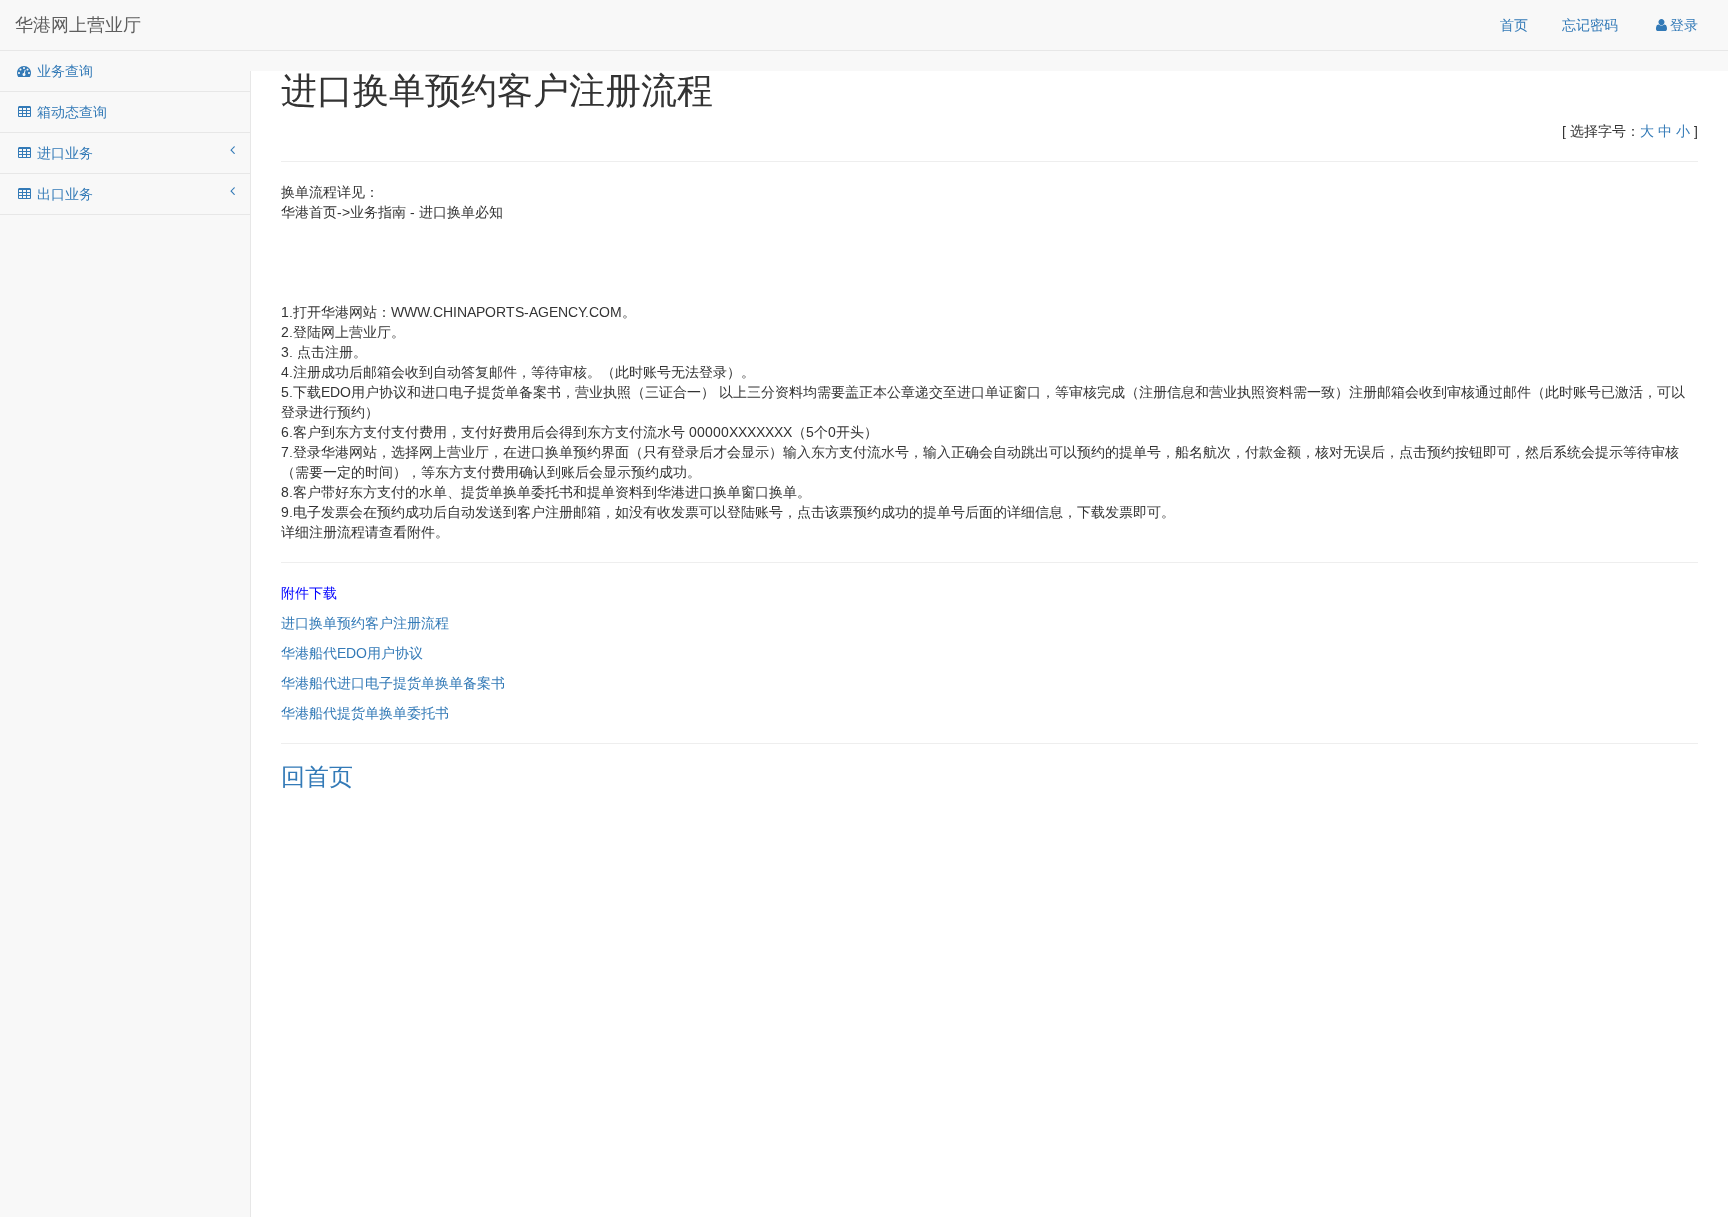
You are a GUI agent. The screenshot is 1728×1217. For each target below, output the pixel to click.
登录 (1684, 25)
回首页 (317, 776)
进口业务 (63, 153)
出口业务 (63, 194)
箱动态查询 (70, 112)
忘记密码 (1590, 25)
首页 (1514, 25)
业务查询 (63, 71)
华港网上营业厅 (78, 25)
